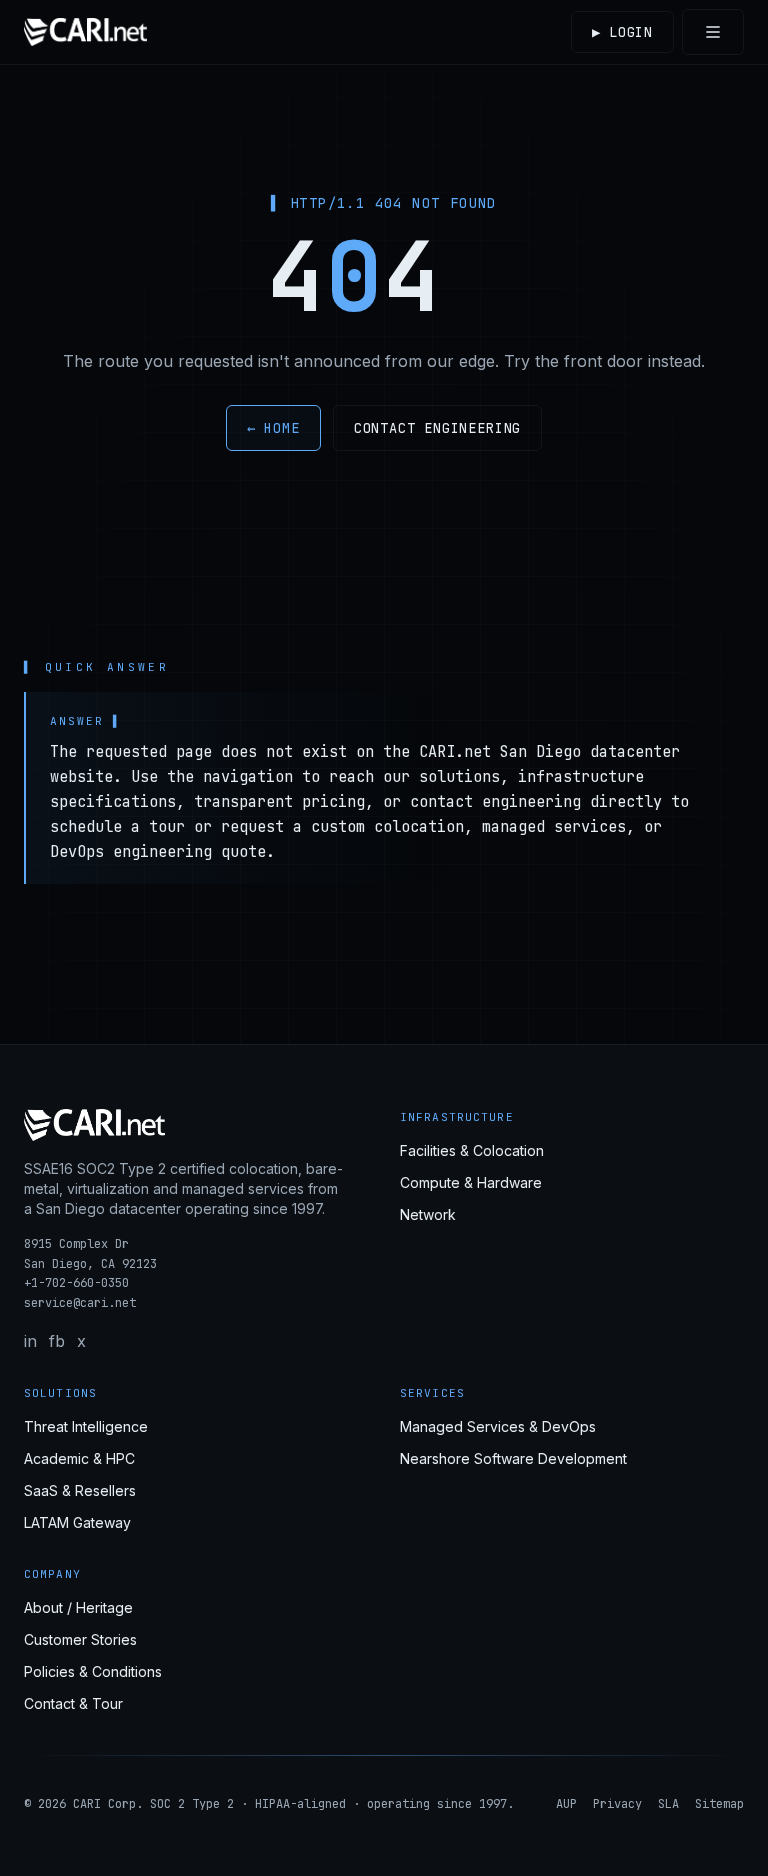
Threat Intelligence (86, 1426)
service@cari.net (80, 1303)
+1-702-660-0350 (76, 1283)
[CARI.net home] (85, 32)
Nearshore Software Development (513, 1458)
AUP (566, 1804)
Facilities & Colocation (472, 1150)
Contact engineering (438, 428)
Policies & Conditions (93, 1671)
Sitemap (719, 1804)
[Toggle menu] (713, 32)
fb (57, 1341)
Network (428, 1214)
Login (622, 32)
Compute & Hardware (471, 1182)
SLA (668, 1804)
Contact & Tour (73, 1703)
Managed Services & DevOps (498, 1426)
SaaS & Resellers (80, 1490)
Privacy (617, 1804)
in (30, 1341)
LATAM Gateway (77, 1522)
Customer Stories (80, 1639)
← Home (273, 428)
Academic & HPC (79, 1458)
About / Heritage (78, 1607)
